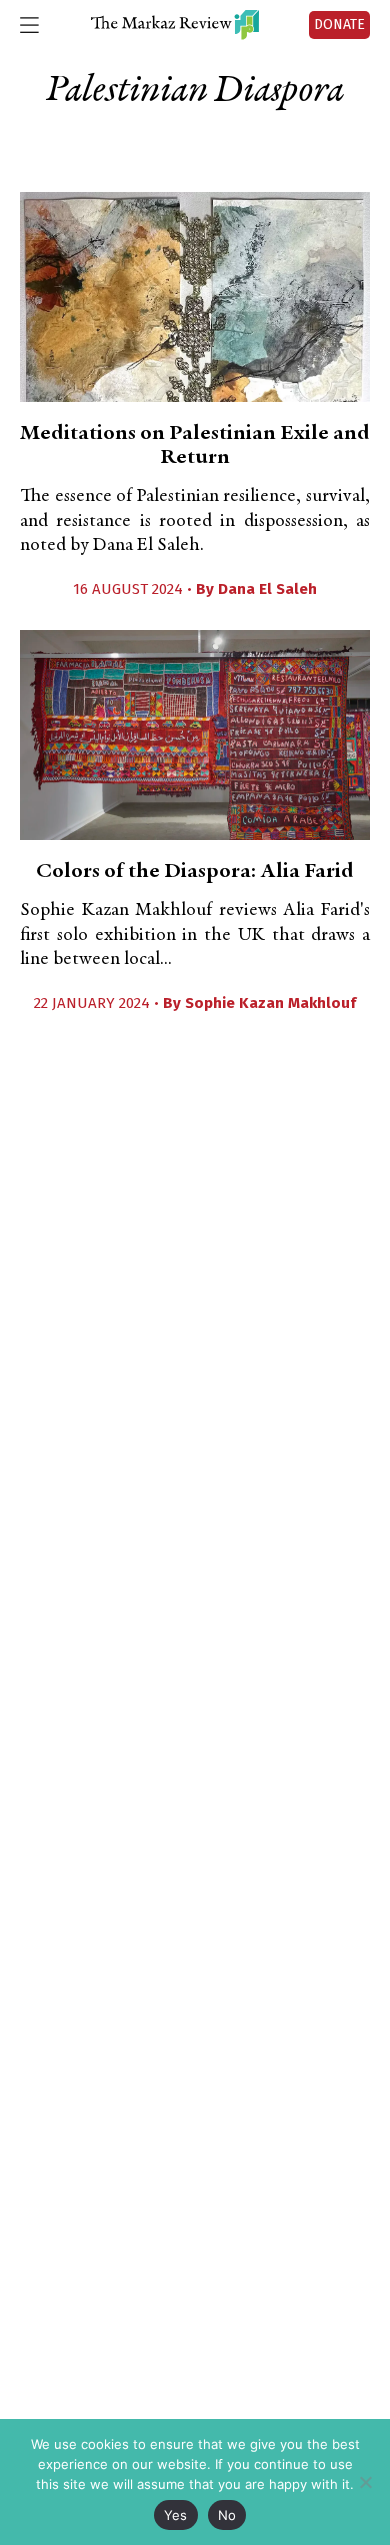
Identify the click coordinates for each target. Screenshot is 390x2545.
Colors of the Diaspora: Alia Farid (195, 872)
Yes (176, 2515)
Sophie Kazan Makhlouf (270, 1003)
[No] (365, 2482)
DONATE (339, 24)
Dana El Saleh (267, 589)
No (227, 2515)
